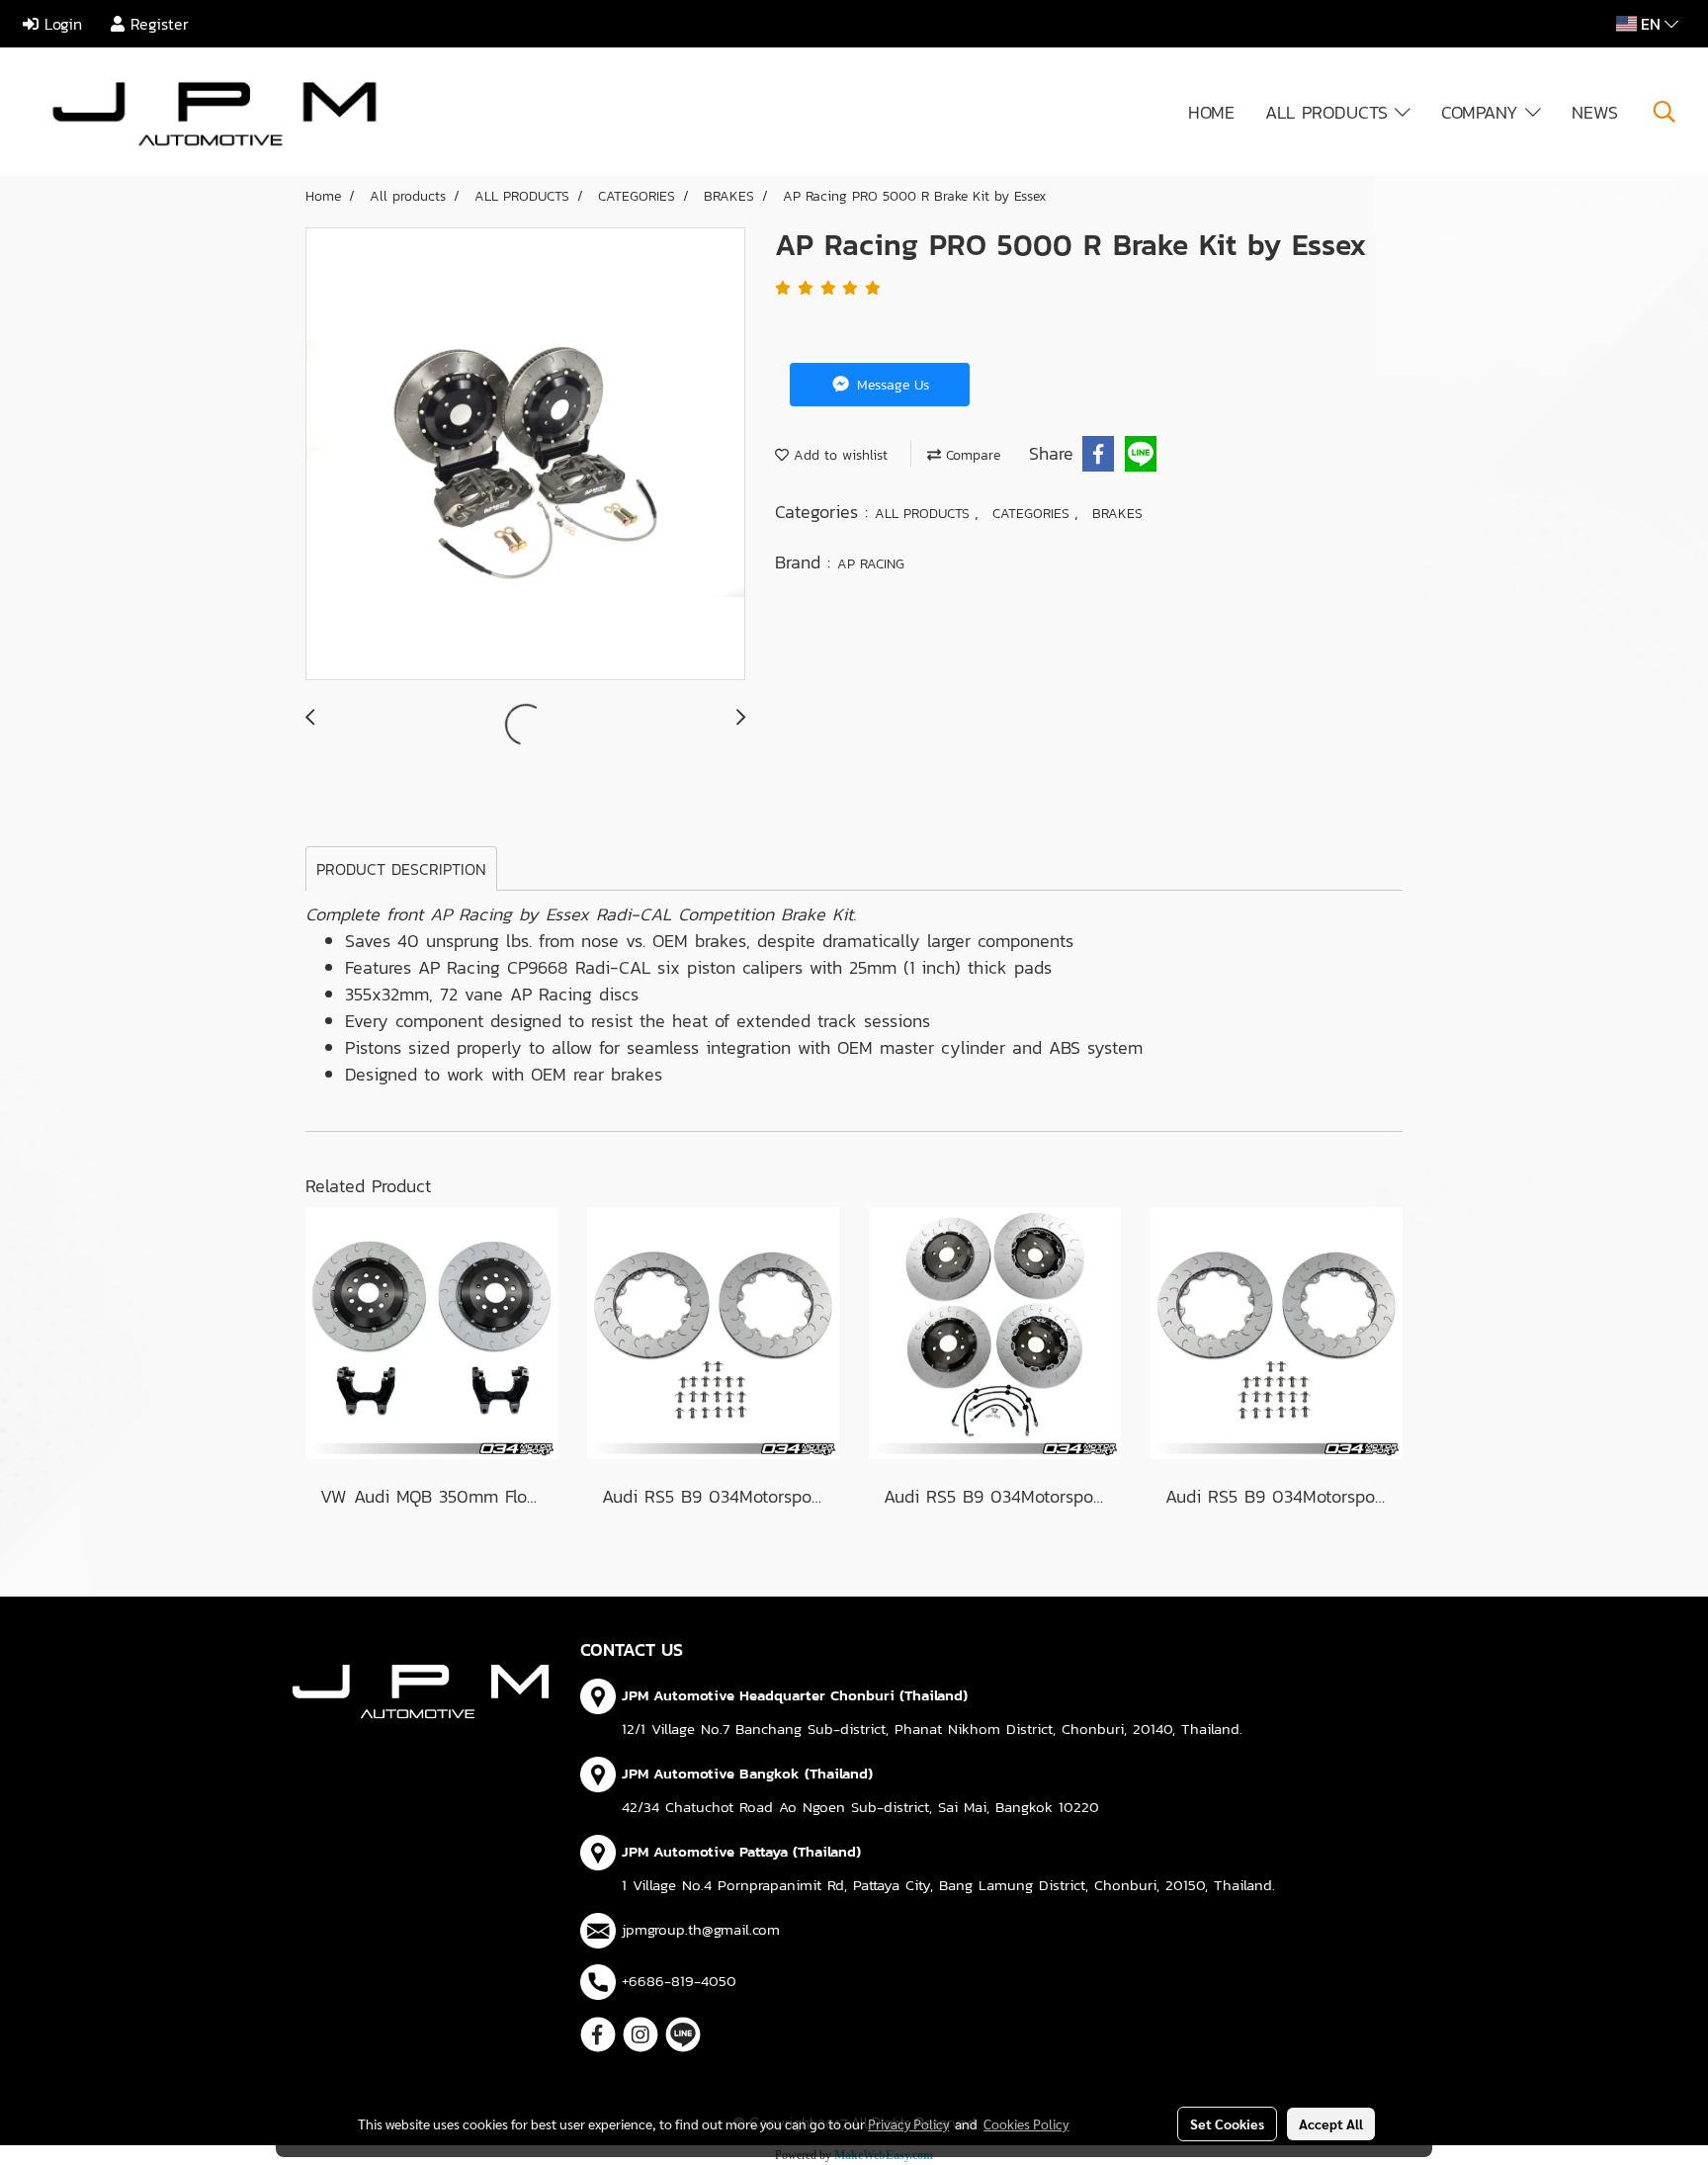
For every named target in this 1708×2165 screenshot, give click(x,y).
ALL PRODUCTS (1330, 112)
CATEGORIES (1033, 514)
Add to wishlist (838, 455)
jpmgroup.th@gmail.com (701, 1929)
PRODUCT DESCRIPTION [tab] (401, 869)
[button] (1665, 112)
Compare (971, 455)
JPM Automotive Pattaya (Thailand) (741, 1851)
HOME (1211, 112)
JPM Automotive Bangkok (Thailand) (747, 1773)
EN (1651, 24)
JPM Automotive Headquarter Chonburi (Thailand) (795, 1695)
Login (60, 24)
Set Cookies (1227, 2123)
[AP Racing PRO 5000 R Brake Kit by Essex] (525, 455)
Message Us (891, 385)
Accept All (1331, 2123)
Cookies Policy (1026, 2123)
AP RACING (871, 564)
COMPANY (1483, 112)
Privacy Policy (908, 2123)
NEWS (1595, 112)
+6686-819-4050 (679, 1981)
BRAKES (1117, 514)
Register (157, 24)
